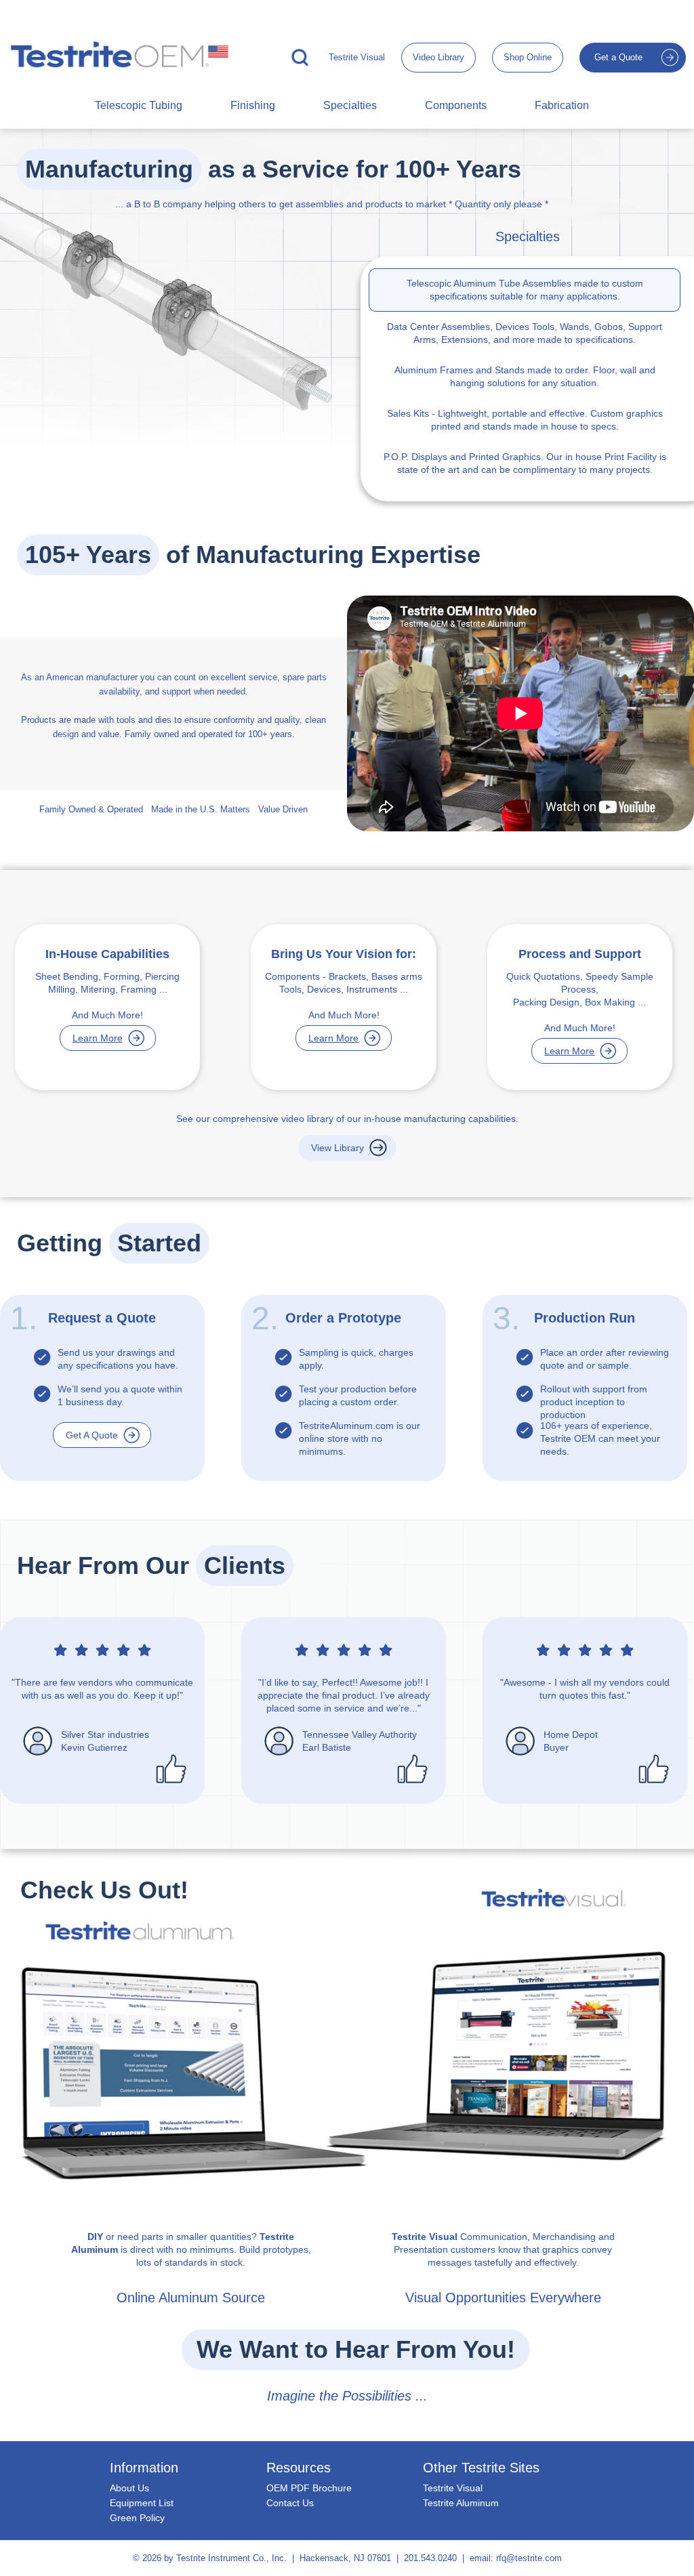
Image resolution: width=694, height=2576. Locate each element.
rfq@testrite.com (529, 2558)
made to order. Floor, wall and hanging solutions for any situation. (525, 376)
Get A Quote (92, 1435)
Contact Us (290, 2503)
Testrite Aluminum (461, 2503)
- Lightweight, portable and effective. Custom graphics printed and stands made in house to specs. (525, 420)
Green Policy (137, 2518)
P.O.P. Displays (415, 457)
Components (456, 105)
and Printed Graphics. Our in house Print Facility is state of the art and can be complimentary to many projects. (525, 463)
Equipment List (142, 2503)
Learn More (98, 1038)
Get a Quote (618, 57)
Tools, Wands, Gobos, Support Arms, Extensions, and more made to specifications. (525, 333)
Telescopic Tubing (139, 105)
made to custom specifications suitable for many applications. (525, 290)
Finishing (253, 105)
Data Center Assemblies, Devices (458, 327)
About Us (129, 2488)
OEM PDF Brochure (309, 2488)
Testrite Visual (357, 57)
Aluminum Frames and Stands (460, 370)
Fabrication (562, 105)
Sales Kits (408, 413)
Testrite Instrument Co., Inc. (231, 2558)
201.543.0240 (430, 2558)
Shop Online (528, 57)
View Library (338, 1148)
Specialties (350, 105)
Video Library (438, 57)
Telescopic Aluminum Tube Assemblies (489, 283)
